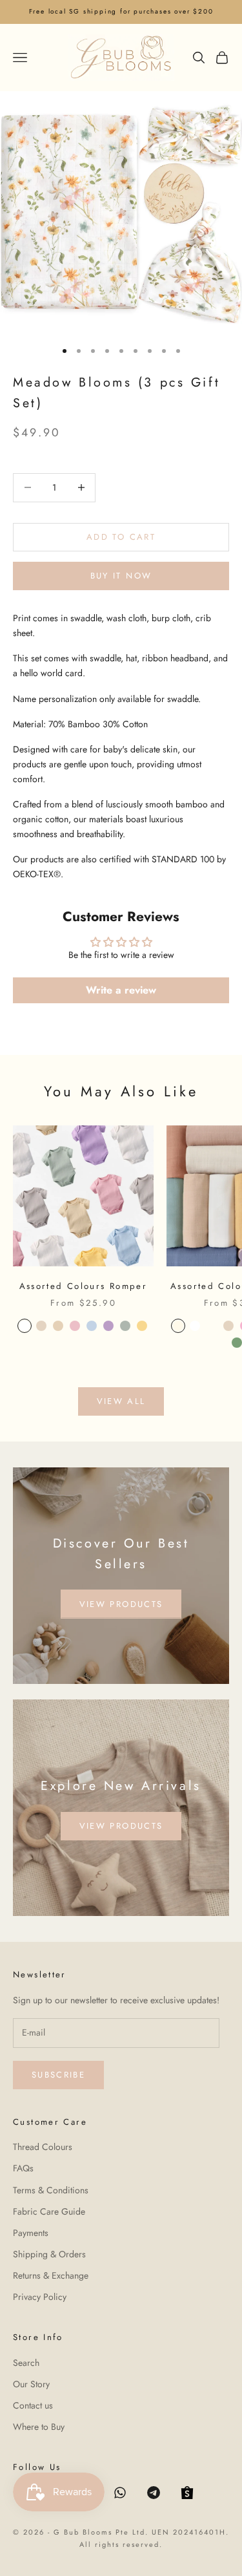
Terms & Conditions (51, 2190)
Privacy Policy (40, 2297)
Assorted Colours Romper (84, 1286)
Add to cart (121, 537)
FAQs (23, 2168)
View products (121, 1604)
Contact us (33, 2405)
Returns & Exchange (51, 2275)
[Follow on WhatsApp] (120, 2493)
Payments (31, 2233)
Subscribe (58, 2075)
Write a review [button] (121, 990)
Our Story (31, 2384)
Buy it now (121, 576)
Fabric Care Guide (49, 2211)
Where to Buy (39, 2427)
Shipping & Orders (49, 2254)
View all (121, 1401)
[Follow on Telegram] (154, 2493)
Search (26, 2363)
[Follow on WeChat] (187, 2493)
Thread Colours (43, 2147)
